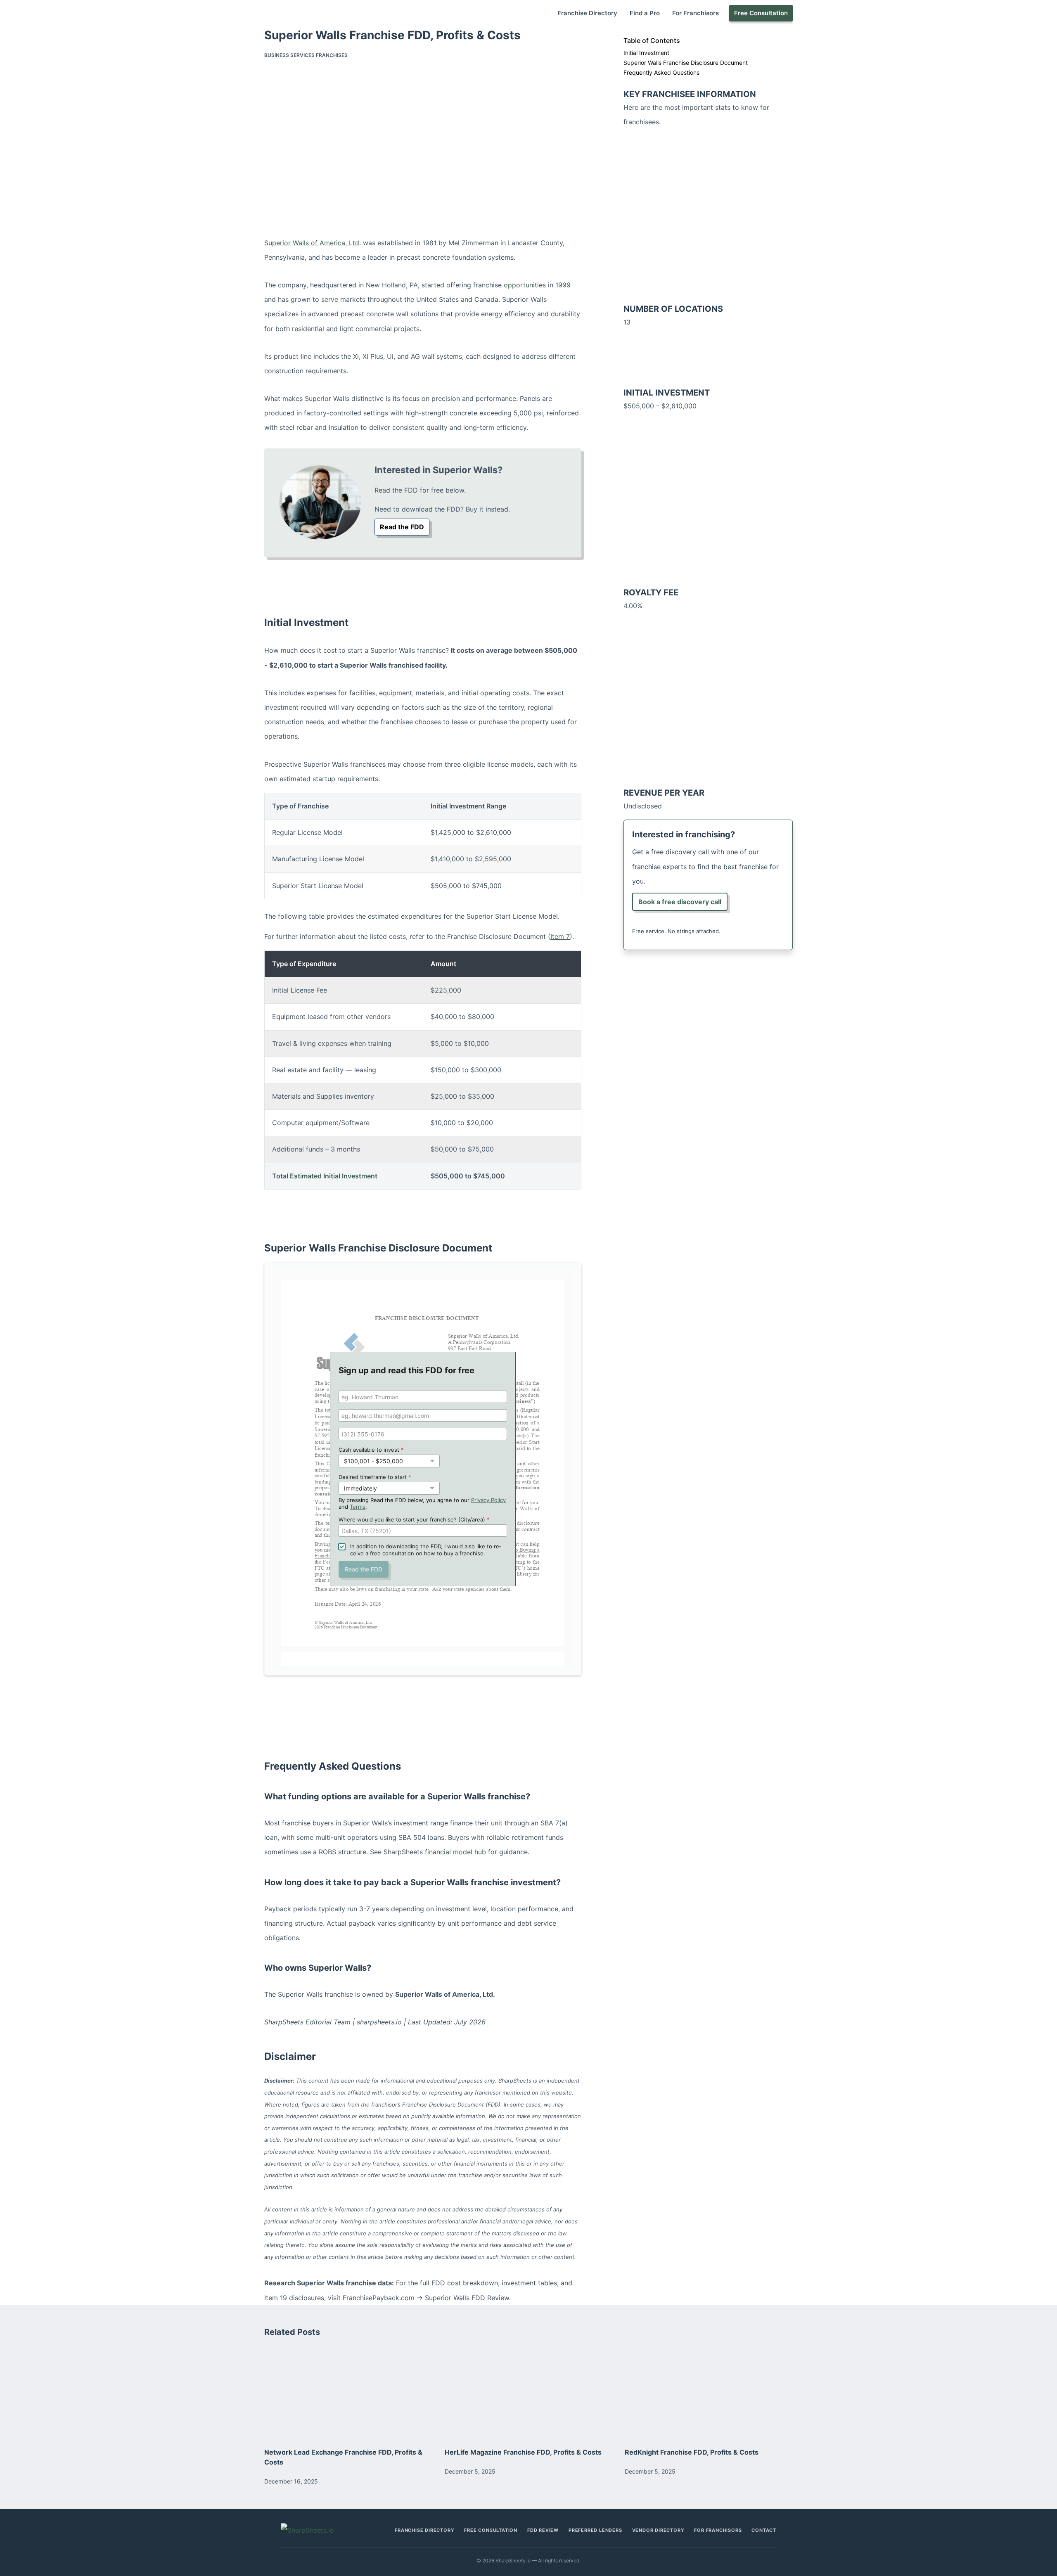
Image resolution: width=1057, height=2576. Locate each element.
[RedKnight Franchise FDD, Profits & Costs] (709, 2392)
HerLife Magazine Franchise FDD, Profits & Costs (523, 2452)
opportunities (525, 285)
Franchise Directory (587, 13)
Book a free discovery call (680, 902)
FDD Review (543, 2530)
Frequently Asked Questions (661, 72)
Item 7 (560, 936)
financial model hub (455, 1852)
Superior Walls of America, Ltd (312, 243)
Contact (764, 2530)
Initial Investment (646, 53)
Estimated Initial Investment (334, 1176)
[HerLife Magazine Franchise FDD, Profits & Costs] (529, 2392)
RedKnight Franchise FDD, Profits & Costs (692, 2452)
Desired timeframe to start (375, 1477)
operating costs (505, 693)
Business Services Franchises (306, 55)
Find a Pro (645, 13)
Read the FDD (402, 527)
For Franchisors (696, 13)
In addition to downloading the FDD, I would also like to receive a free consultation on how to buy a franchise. (426, 1550)
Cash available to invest (371, 1450)
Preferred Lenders (595, 2530)
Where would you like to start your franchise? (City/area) (414, 1519)
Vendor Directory (658, 2530)
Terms (358, 1507)
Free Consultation (761, 13)
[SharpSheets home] (319, 2530)
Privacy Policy (488, 1500)
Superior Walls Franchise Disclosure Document (686, 63)
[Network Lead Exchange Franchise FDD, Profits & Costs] (348, 2392)
